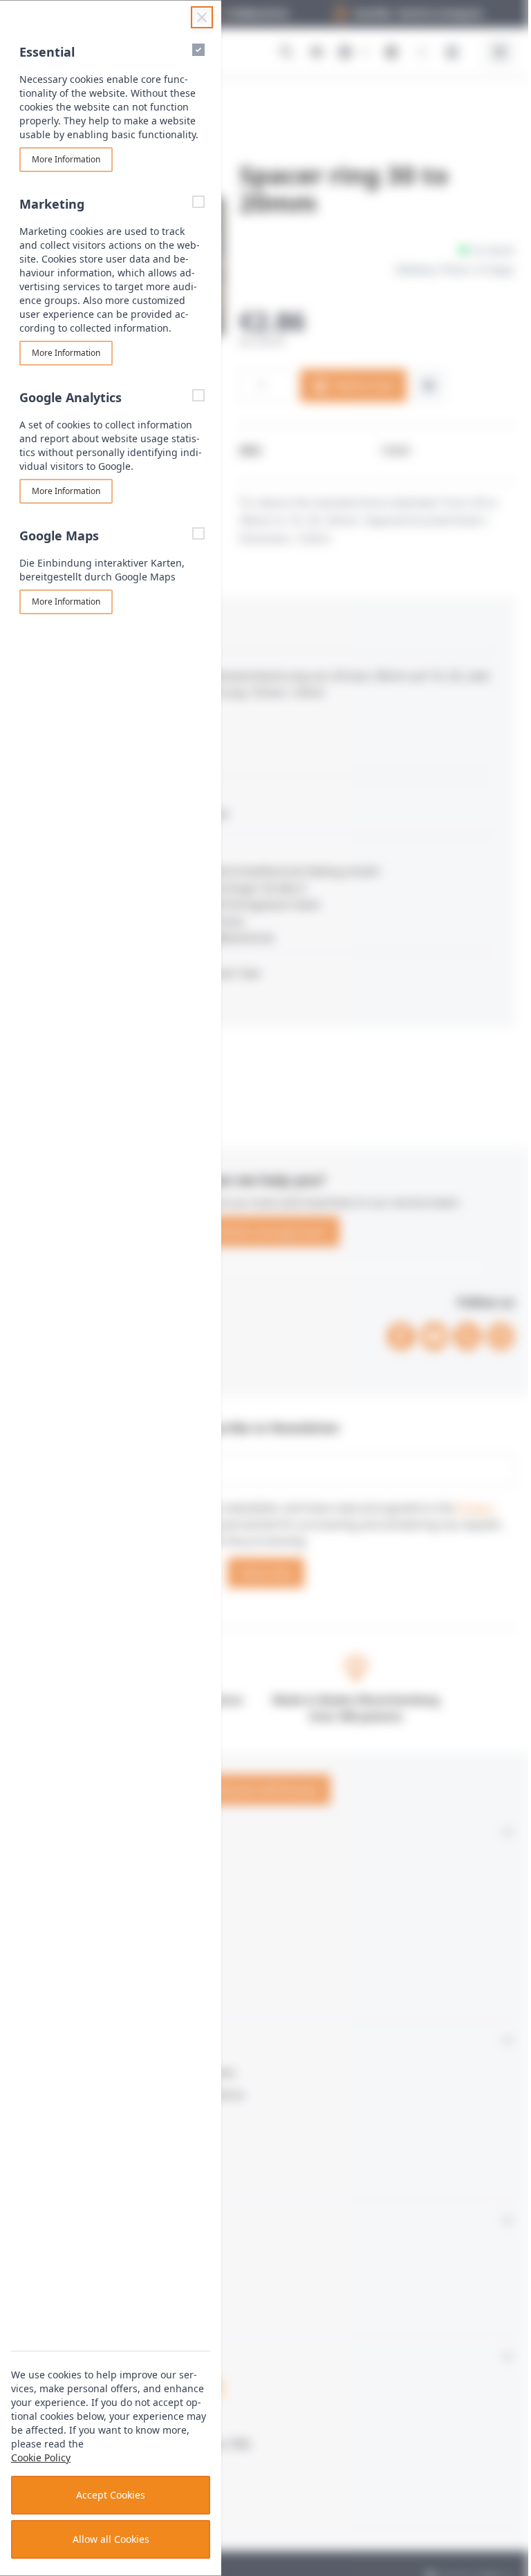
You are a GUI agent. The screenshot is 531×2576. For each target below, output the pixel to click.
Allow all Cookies (111, 2539)
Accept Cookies (111, 2495)
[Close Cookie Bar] (202, 17)
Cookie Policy (41, 2457)
